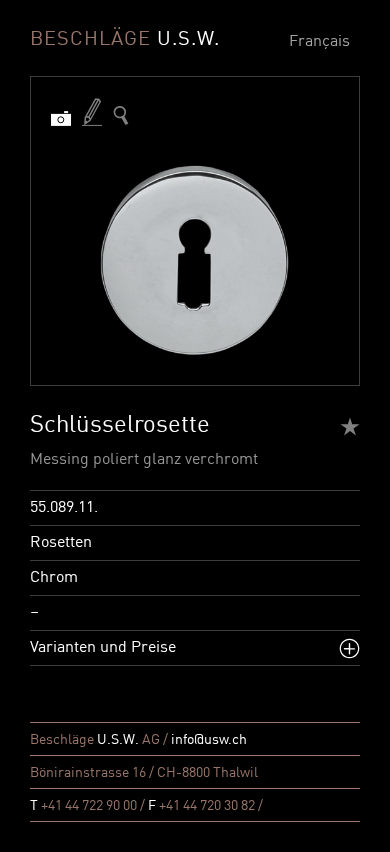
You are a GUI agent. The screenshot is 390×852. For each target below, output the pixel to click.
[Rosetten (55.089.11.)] (121, 115)
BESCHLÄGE (125, 40)
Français (319, 42)
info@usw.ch (209, 740)
